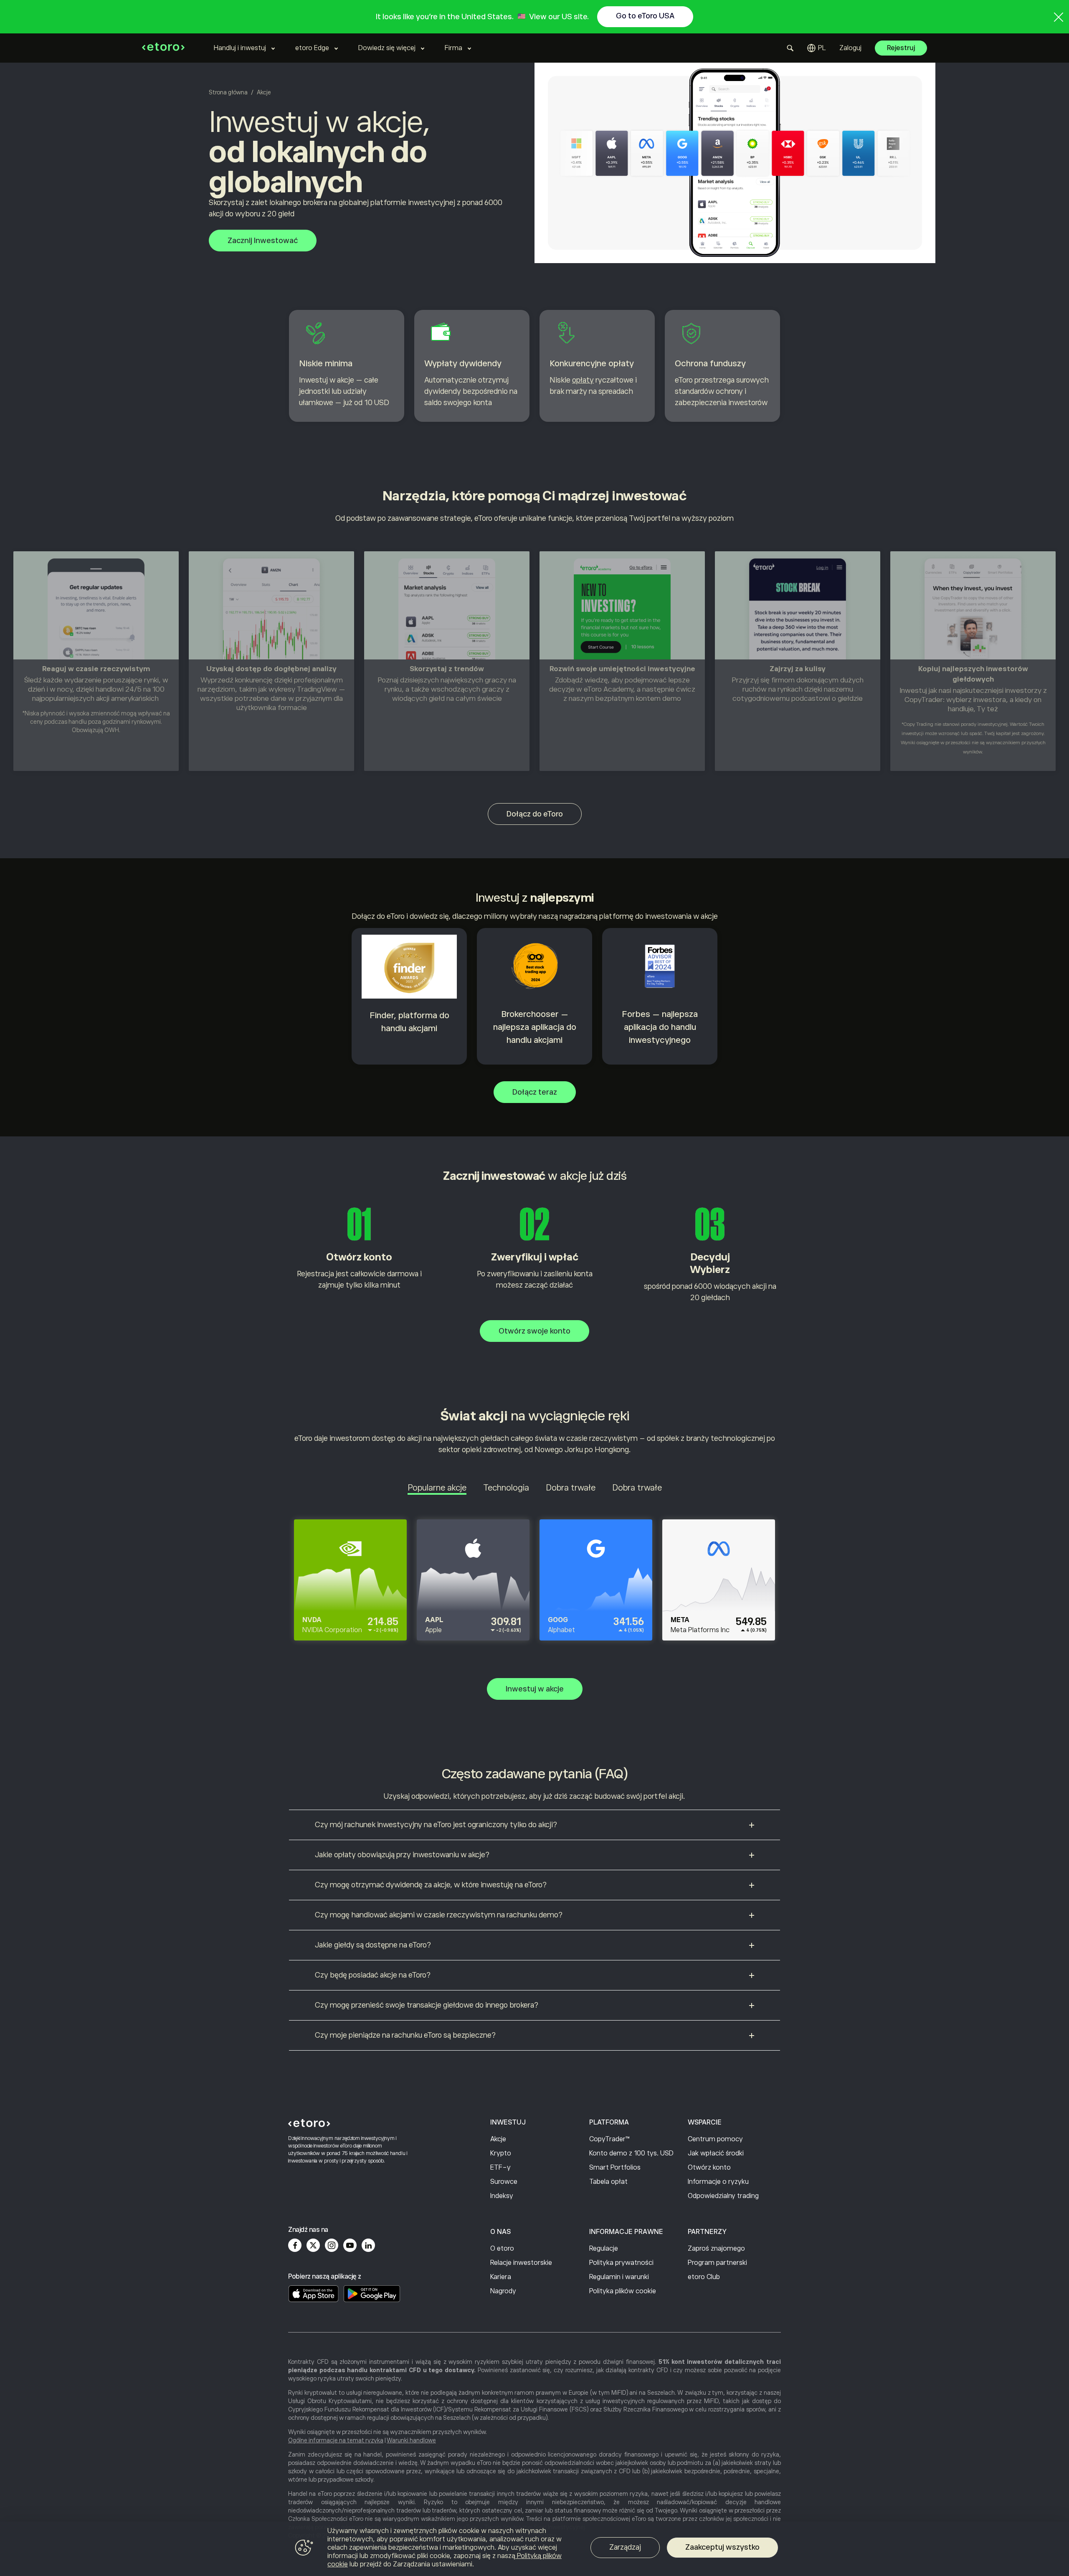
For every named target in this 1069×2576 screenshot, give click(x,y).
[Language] (817, 48)
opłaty (583, 380)
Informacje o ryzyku (718, 2182)
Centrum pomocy (715, 2139)
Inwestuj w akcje (535, 1689)
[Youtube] (350, 2245)
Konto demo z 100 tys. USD (631, 2153)
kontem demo (659, 699)
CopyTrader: (925, 700)
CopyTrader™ (609, 2139)
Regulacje (604, 2249)
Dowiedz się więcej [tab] (387, 48)
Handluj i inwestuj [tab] (240, 48)
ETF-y (500, 2168)
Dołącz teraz (535, 1092)
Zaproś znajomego (716, 2249)
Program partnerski (717, 2263)
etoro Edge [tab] (312, 48)
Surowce (504, 2182)
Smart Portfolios (615, 2168)
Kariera (501, 2277)
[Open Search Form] (790, 48)
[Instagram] (332, 2245)
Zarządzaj (625, 2547)
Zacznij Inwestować (263, 241)
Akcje (498, 2139)
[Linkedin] (368, 2245)
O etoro (502, 2249)
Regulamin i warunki (619, 2277)
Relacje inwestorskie (521, 2263)
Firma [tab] (453, 48)
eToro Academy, (609, 689)
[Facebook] (295, 2245)
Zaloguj (850, 48)
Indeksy (502, 2196)
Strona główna (228, 92)
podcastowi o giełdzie (827, 699)
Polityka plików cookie (623, 2291)
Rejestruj (901, 48)
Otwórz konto (709, 2168)
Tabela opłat (608, 2182)
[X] (313, 2245)
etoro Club (704, 2277)
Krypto (501, 2153)
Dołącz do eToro (535, 814)
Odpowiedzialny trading (723, 2196)
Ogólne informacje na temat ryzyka (336, 2440)
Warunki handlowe (411, 2440)
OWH (112, 730)
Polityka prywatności (621, 2263)
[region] (534, 2549)
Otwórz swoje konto (534, 1331)
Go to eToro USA (645, 16)
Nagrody (503, 2291)
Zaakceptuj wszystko (722, 2547)
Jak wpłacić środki (716, 2153)
